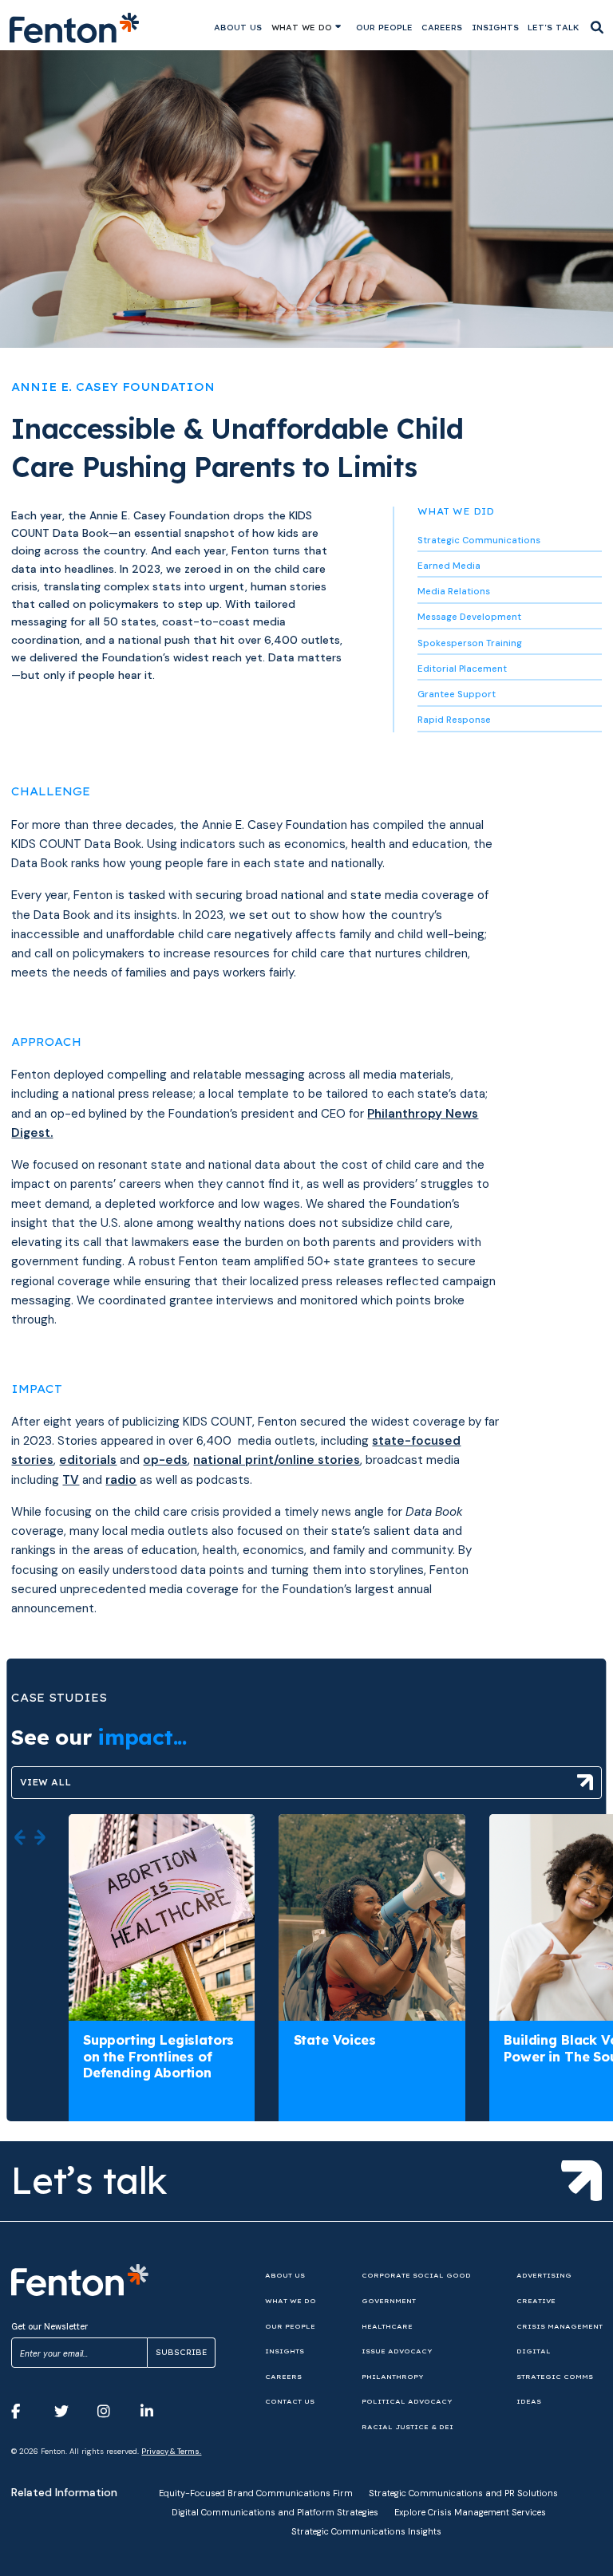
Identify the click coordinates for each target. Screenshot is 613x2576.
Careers (442, 28)
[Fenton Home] (75, 28)
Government (389, 2301)
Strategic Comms (555, 2377)
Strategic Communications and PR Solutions (463, 2493)
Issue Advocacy (397, 2351)
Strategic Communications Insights (366, 2531)
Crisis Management (560, 2326)
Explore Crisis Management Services (470, 2512)
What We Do (302, 28)
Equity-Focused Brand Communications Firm (256, 2493)
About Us (238, 28)
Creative (536, 2301)
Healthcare (387, 2326)
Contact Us (290, 2401)
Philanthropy (393, 2377)
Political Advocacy (407, 2401)
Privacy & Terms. (171, 2452)
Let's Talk (554, 28)
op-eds (165, 1460)
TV (71, 1480)
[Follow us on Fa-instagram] (113, 2412)
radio (121, 1480)
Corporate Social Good (416, 2275)
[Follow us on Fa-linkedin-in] (156, 2412)
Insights (495, 28)
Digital (534, 2351)
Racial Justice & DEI (407, 2427)
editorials (88, 1460)
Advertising (544, 2275)
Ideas (529, 2401)
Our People (384, 28)
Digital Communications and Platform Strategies (275, 2512)
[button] (20, 1838)
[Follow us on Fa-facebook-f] (27, 2412)
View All (45, 1782)
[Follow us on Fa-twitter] (70, 2412)
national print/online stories (277, 1460)
